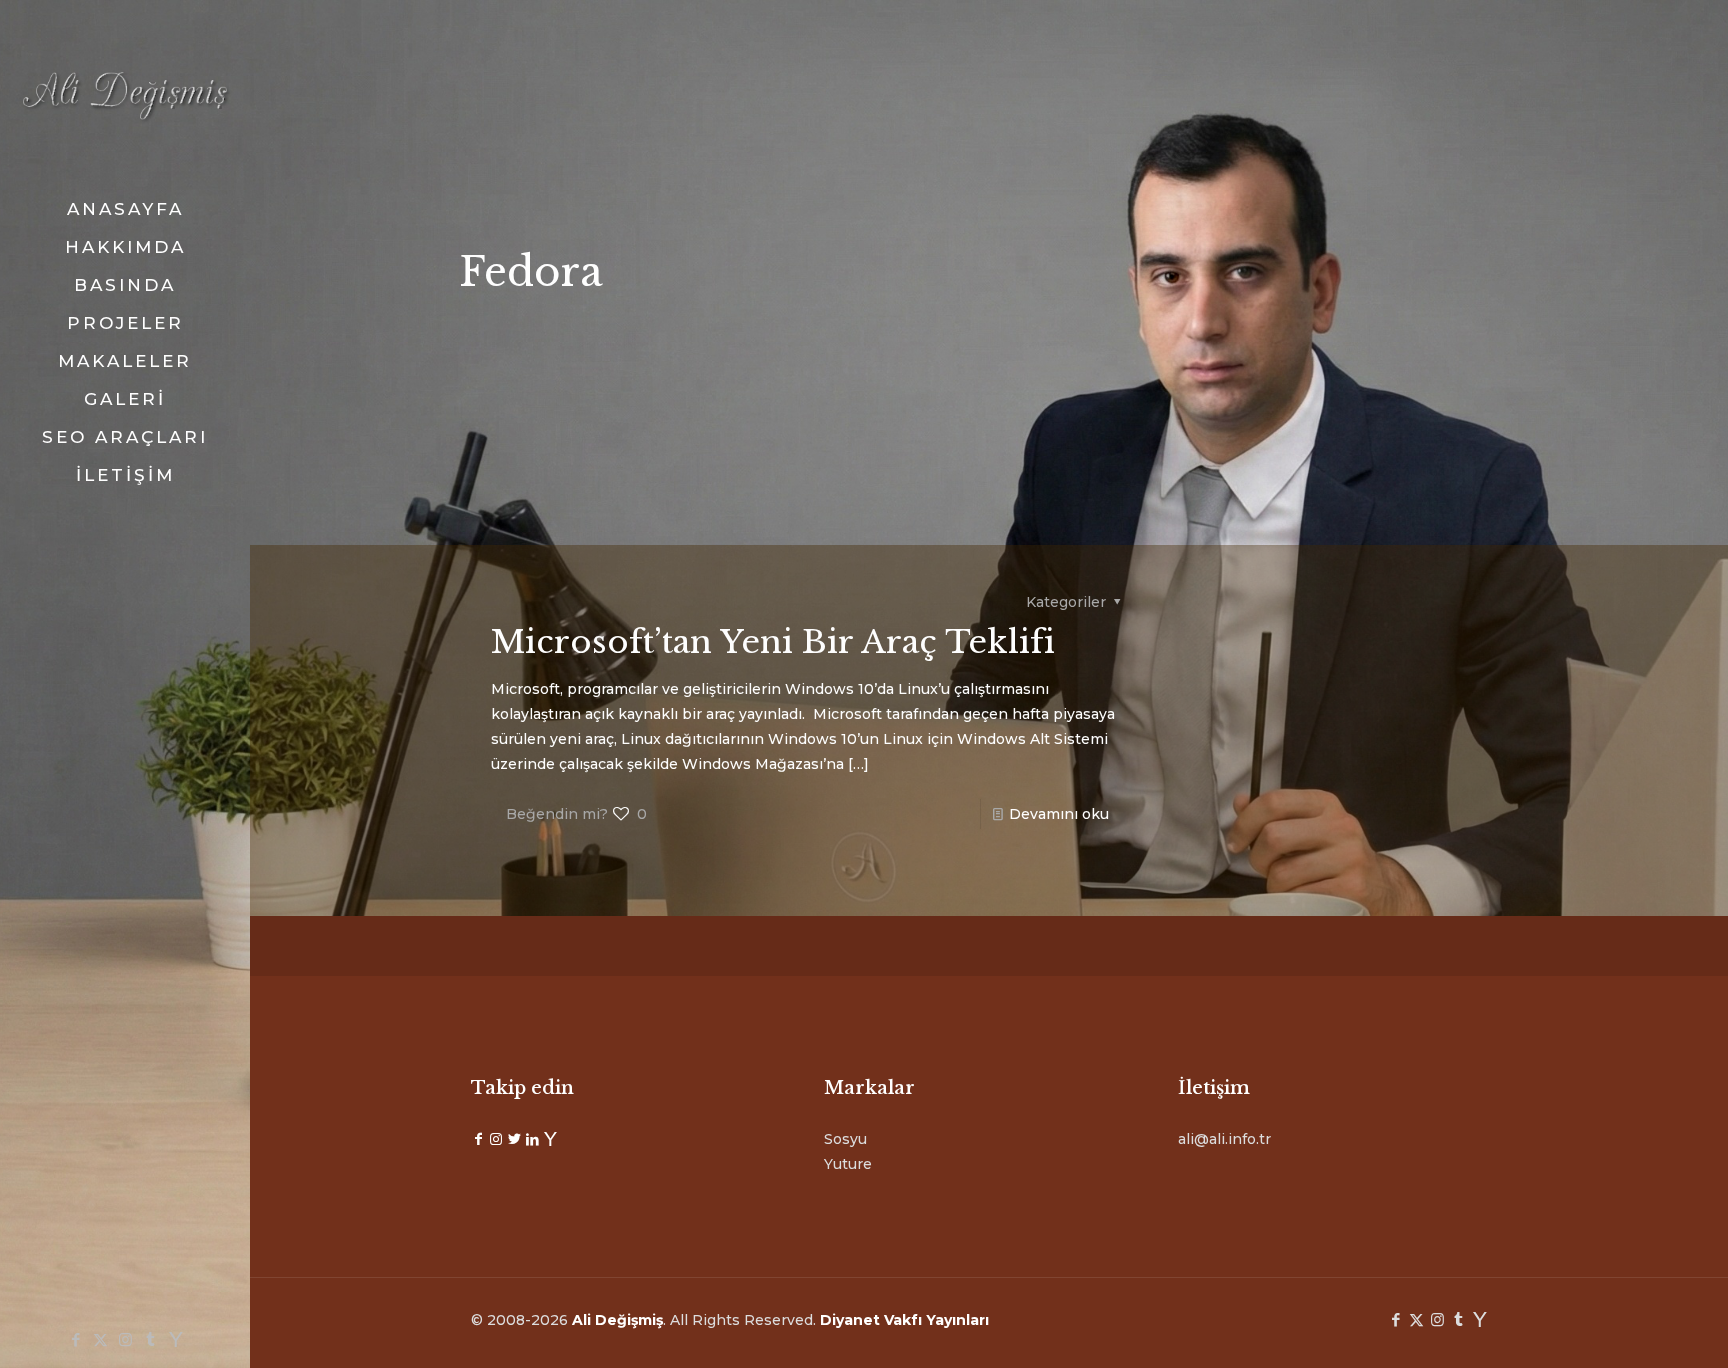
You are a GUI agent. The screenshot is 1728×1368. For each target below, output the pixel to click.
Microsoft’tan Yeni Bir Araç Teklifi (773, 642)
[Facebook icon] (75, 1339)
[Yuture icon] (175, 1339)
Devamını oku (1059, 814)
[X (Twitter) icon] (100, 1339)
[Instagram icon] (125, 1339)
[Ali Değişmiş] (125, 95)
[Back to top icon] (1632, 1327)
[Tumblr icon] (150, 1339)
